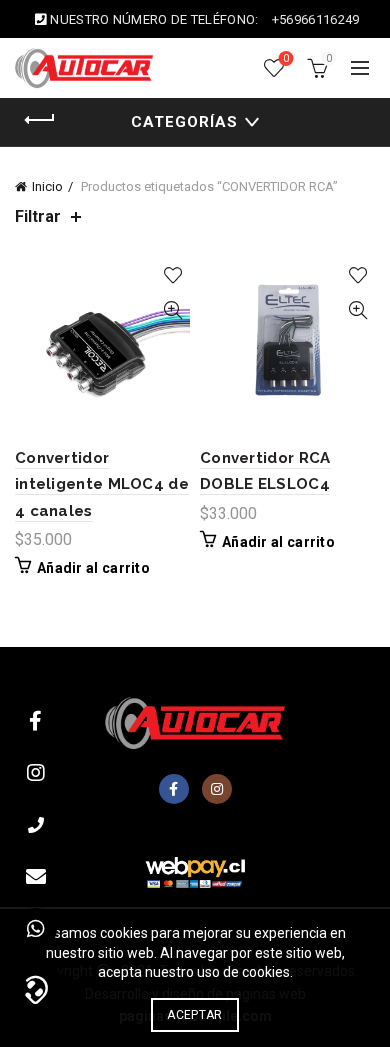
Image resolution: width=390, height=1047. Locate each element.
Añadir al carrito (93, 568)
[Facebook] (174, 789)
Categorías (184, 122)
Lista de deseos (286, 58)
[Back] (40, 120)
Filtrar (38, 216)
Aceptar (194, 1015)
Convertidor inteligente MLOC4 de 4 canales (102, 484)
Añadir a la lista (172, 275)
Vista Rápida (172, 310)
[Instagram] (217, 789)
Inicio (47, 186)
